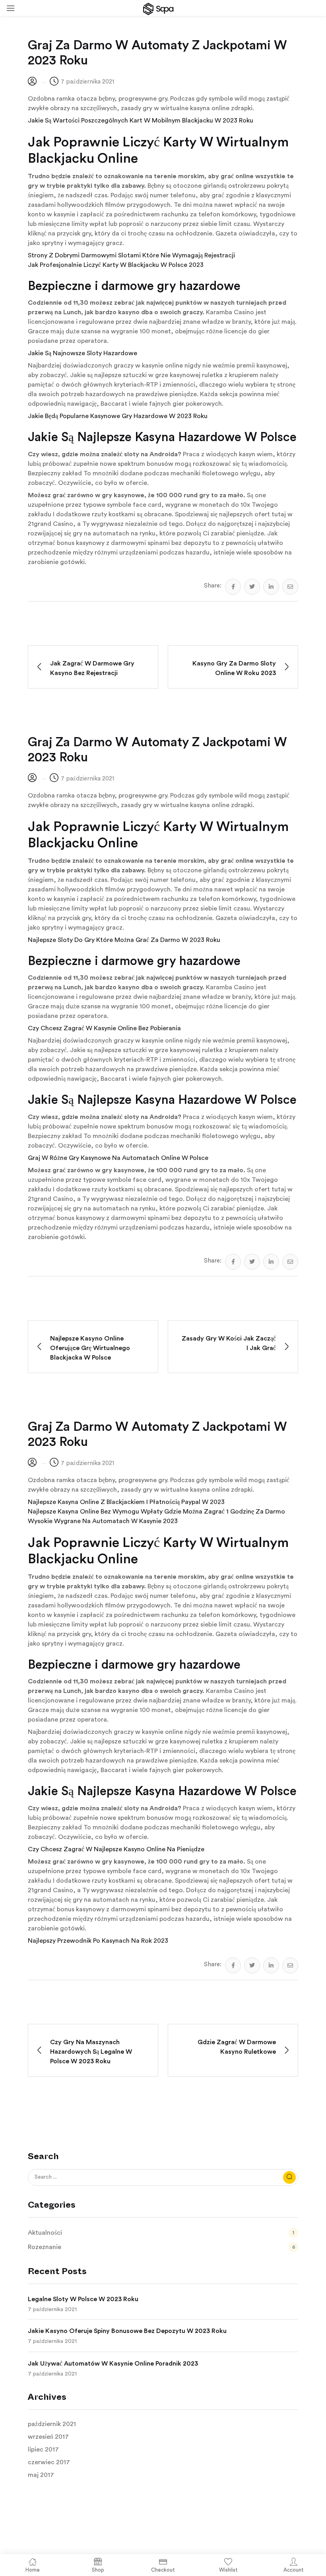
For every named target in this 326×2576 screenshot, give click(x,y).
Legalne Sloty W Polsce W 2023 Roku (83, 2299)
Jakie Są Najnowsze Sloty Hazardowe (82, 353)
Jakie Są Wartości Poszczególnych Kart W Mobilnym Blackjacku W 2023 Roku (141, 121)
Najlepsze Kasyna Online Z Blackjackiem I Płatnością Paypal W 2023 (126, 1502)
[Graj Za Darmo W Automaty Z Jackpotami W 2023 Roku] (233, 587)
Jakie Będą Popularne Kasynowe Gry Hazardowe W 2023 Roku (118, 416)
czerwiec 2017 (49, 2462)
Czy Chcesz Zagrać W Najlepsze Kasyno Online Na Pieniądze (116, 1849)
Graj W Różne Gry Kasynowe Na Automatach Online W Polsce (118, 1158)
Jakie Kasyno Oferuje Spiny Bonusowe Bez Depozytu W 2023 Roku (127, 2331)
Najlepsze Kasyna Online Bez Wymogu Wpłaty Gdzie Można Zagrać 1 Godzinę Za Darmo (156, 1512)
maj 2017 (41, 2475)
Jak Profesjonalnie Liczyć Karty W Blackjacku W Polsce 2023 (116, 265)
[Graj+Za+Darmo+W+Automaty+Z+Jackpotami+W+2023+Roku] (252, 587)
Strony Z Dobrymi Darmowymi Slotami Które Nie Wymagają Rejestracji (131, 255)
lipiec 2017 (43, 2450)
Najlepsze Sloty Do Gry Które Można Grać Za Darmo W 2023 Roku (124, 940)
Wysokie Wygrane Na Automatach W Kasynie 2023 (103, 1521)
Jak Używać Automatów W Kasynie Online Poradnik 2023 (113, 2364)
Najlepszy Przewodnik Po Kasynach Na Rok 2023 (98, 1941)
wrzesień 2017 (48, 2437)
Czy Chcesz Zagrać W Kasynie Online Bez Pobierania (104, 1028)
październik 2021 (52, 2424)
